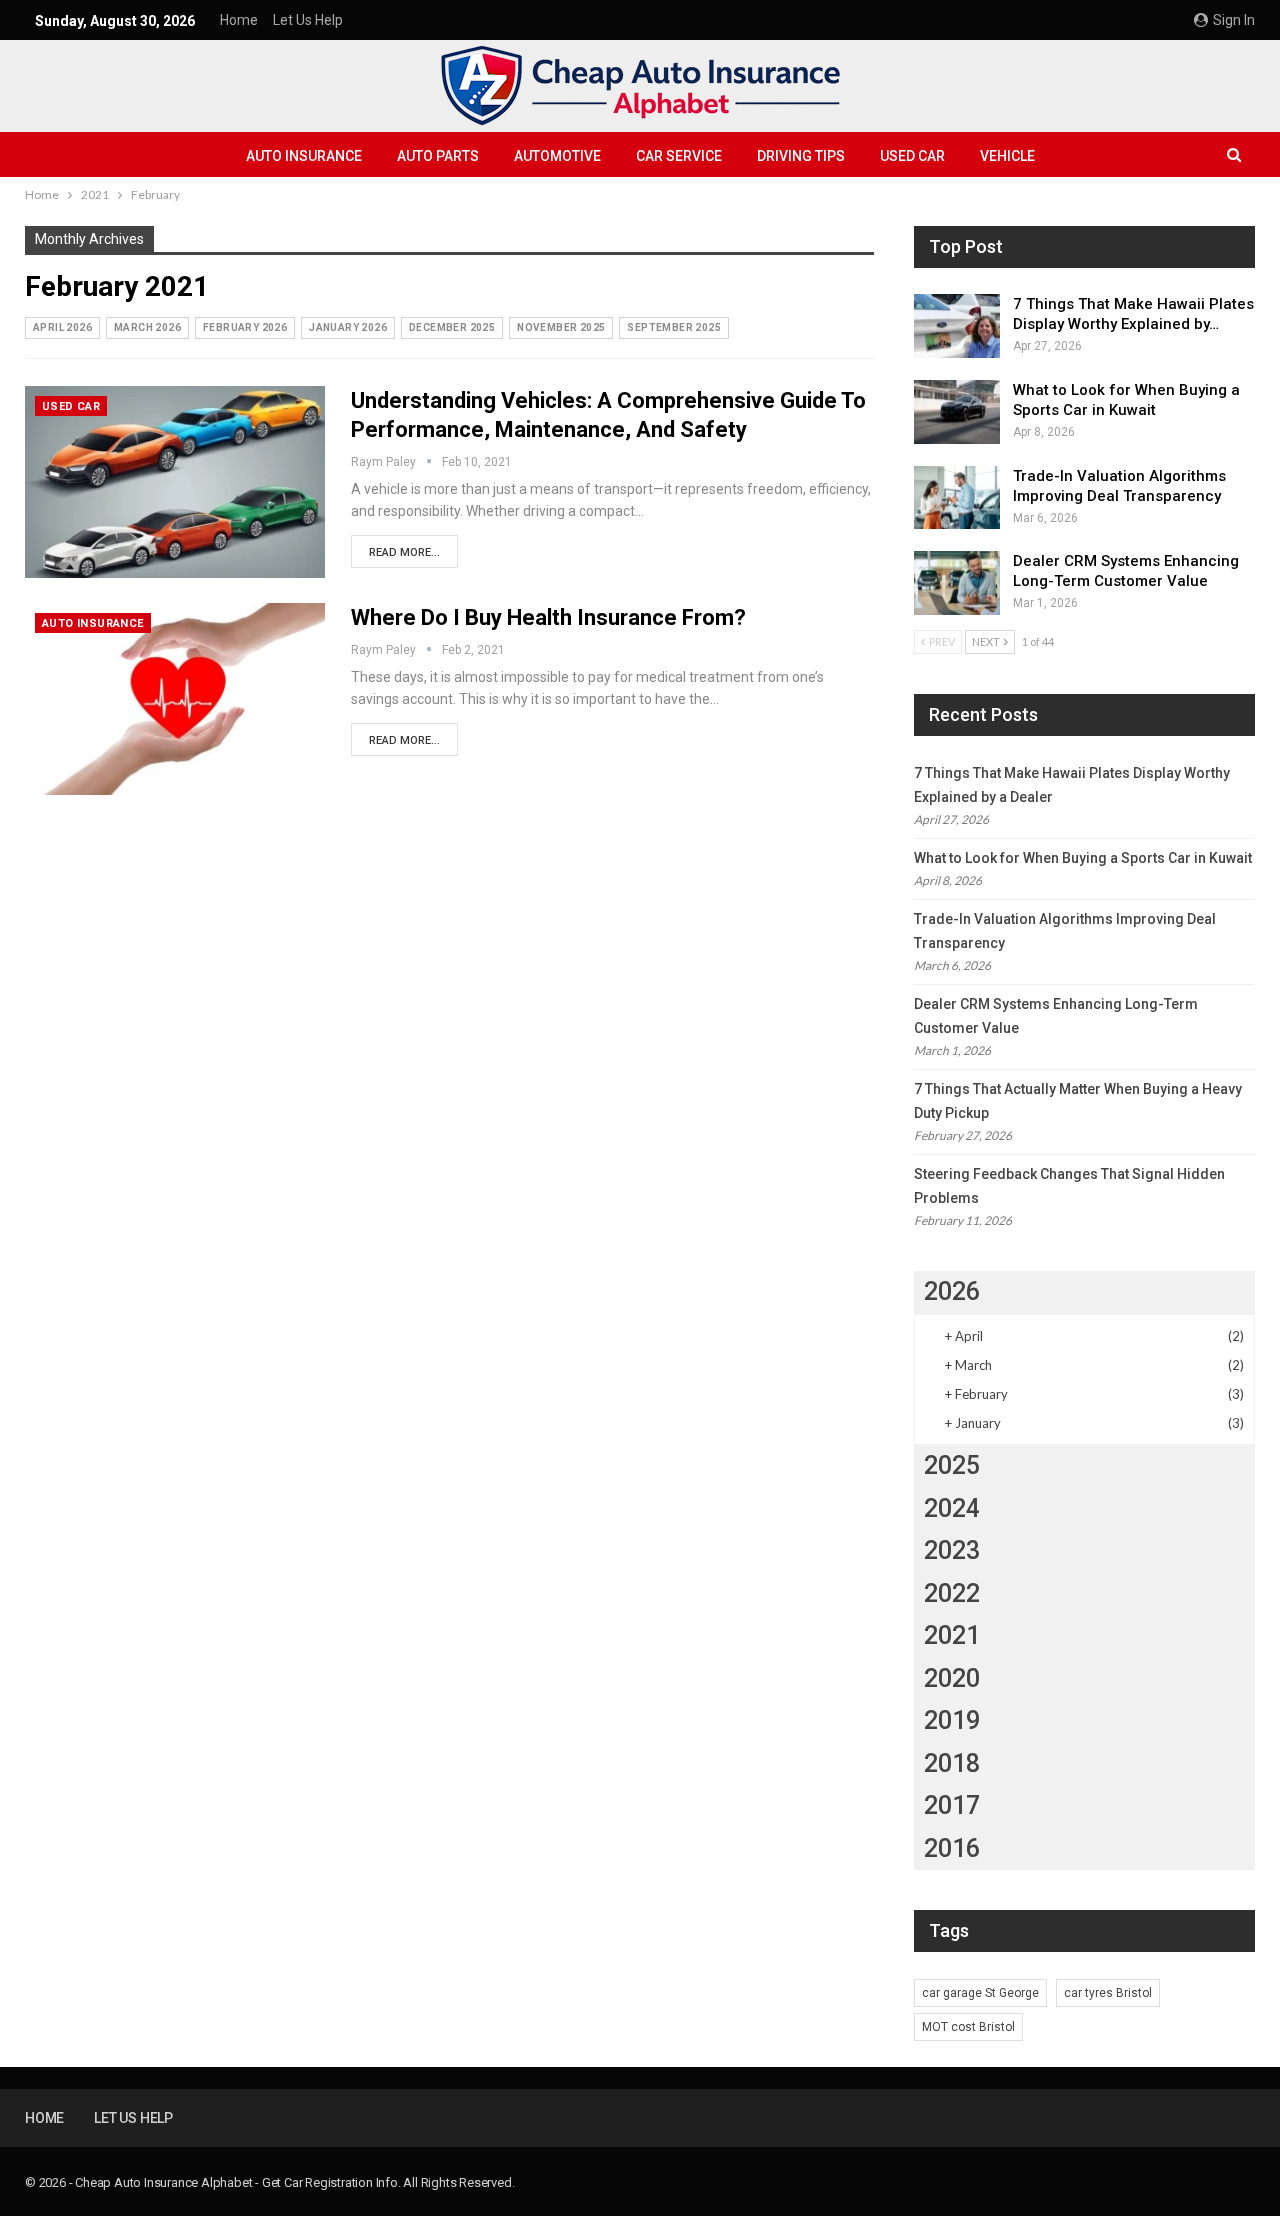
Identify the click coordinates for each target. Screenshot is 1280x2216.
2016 (952, 1848)
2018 (952, 1763)
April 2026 (62, 327)
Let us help (308, 20)
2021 (952, 1635)
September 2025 (674, 327)
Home (239, 20)
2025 (952, 1465)
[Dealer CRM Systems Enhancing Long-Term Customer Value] (957, 583)
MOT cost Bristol (968, 2027)
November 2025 (561, 327)
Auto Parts (438, 156)
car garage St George (980, 1993)
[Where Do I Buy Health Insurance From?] (175, 699)
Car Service (679, 156)
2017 (952, 1805)
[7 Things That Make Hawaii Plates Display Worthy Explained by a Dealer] (957, 326)
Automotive (557, 156)
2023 (952, 1550)
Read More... (404, 552)
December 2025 (452, 327)
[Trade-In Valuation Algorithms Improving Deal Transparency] (957, 498)
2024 (952, 1508)
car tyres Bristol (1108, 1993)
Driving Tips (801, 156)
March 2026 (147, 327)
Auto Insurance (304, 156)
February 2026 (245, 327)
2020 (952, 1678)
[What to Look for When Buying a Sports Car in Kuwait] (957, 412)
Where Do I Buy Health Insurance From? (548, 617)
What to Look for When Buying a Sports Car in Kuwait (1083, 858)
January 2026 (348, 327)
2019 (952, 1720)
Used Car (912, 156)
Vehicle (1007, 156)
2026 (952, 1291)
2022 (952, 1593)
